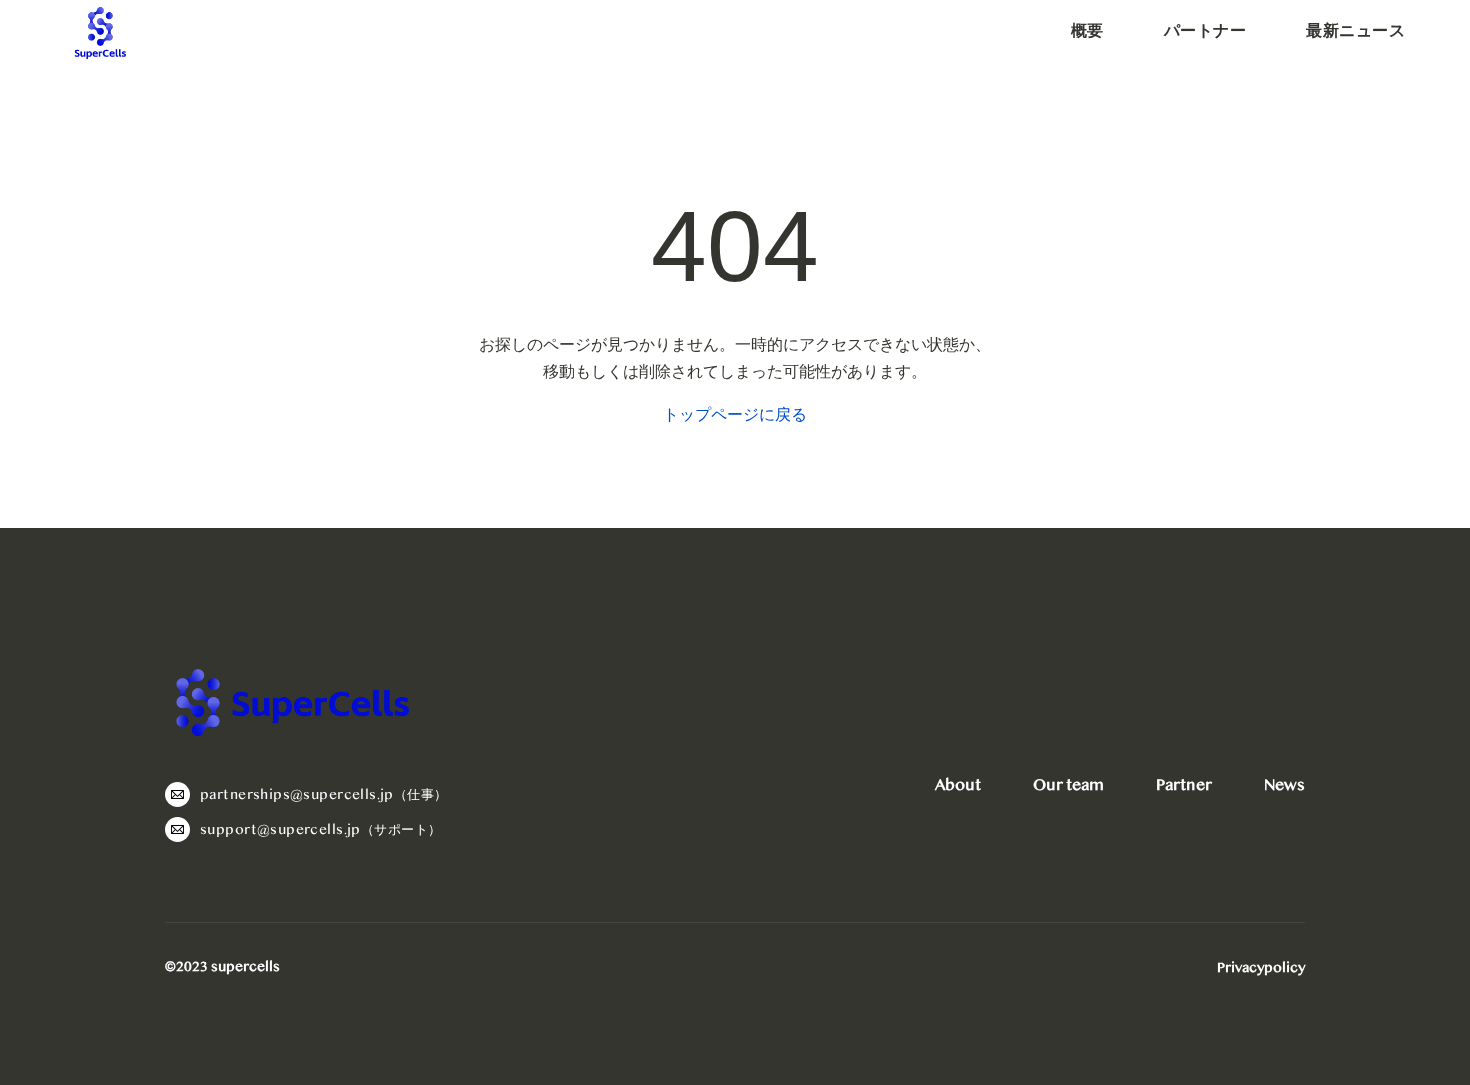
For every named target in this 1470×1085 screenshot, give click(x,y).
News (1284, 785)
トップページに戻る (735, 414)
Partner (1184, 785)
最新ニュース (1355, 31)
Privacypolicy (1261, 968)
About (958, 785)
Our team (1068, 785)
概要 (1087, 31)
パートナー (1205, 31)
